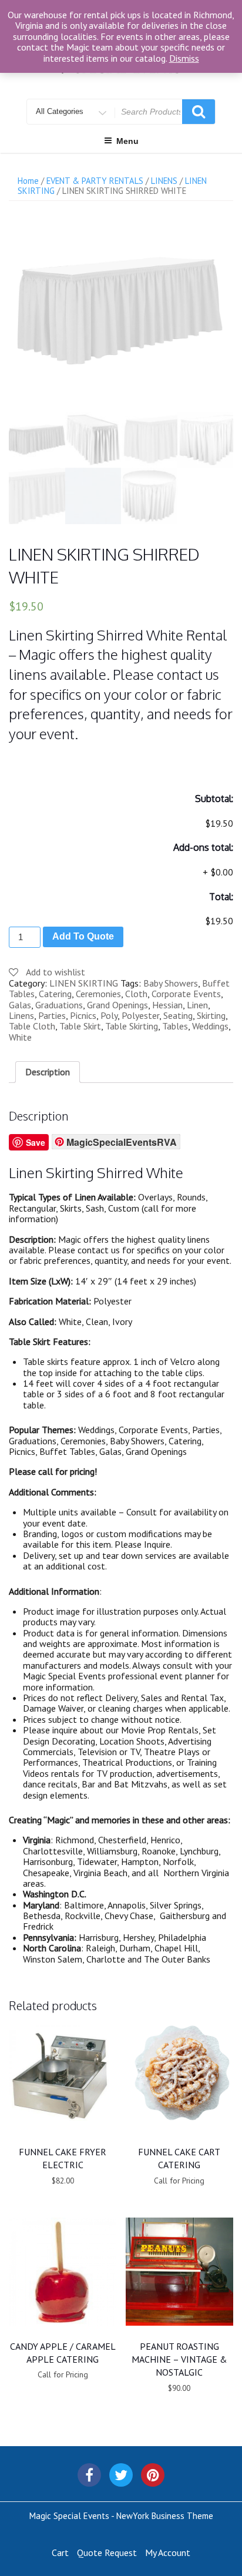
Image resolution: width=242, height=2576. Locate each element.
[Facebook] (89, 2475)
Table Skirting (132, 1026)
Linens (21, 1015)
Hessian (167, 1005)
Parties (52, 1015)
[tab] (48, 1072)
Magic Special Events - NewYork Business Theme (121, 2516)
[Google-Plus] (153, 2475)
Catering (55, 994)
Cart (60, 2552)
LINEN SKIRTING (84, 983)
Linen (197, 1005)
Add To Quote (83, 936)
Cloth (136, 994)
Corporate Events (186, 994)
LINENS (164, 181)
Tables (175, 1026)
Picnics (83, 1015)
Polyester (140, 1015)
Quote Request (107, 2552)
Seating (178, 1015)
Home (28, 181)
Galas (20, 1005)
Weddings (210, 1026)
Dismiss (184, 58)
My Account (168, 2552)
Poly (109, 1015)
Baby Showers (171, 983)
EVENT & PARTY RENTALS (95, 181)
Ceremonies (98, 994)
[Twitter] (121, 2475)
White (20, 1037)
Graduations (59, 1005)
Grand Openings (117, 1005)
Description (48, 1072)
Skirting (211, 1015)
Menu (127, 141)
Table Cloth (32, 1026)
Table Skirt (80, 1026)
